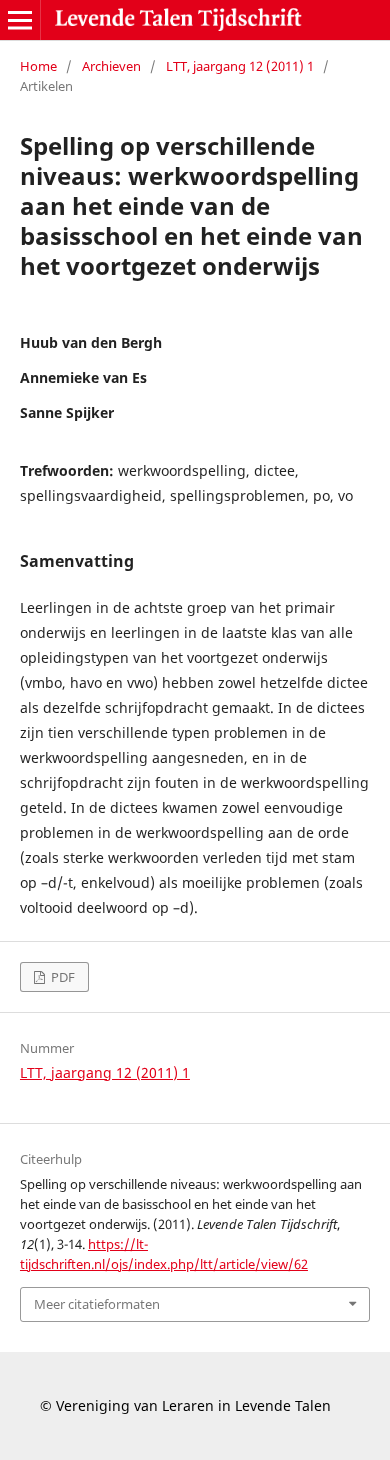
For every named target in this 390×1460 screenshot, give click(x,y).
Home (38, 66)
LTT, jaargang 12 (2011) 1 (240, 66)
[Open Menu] (20, 20)
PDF (61, 977)
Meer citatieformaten (97, 1304)
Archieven (111, 66)
